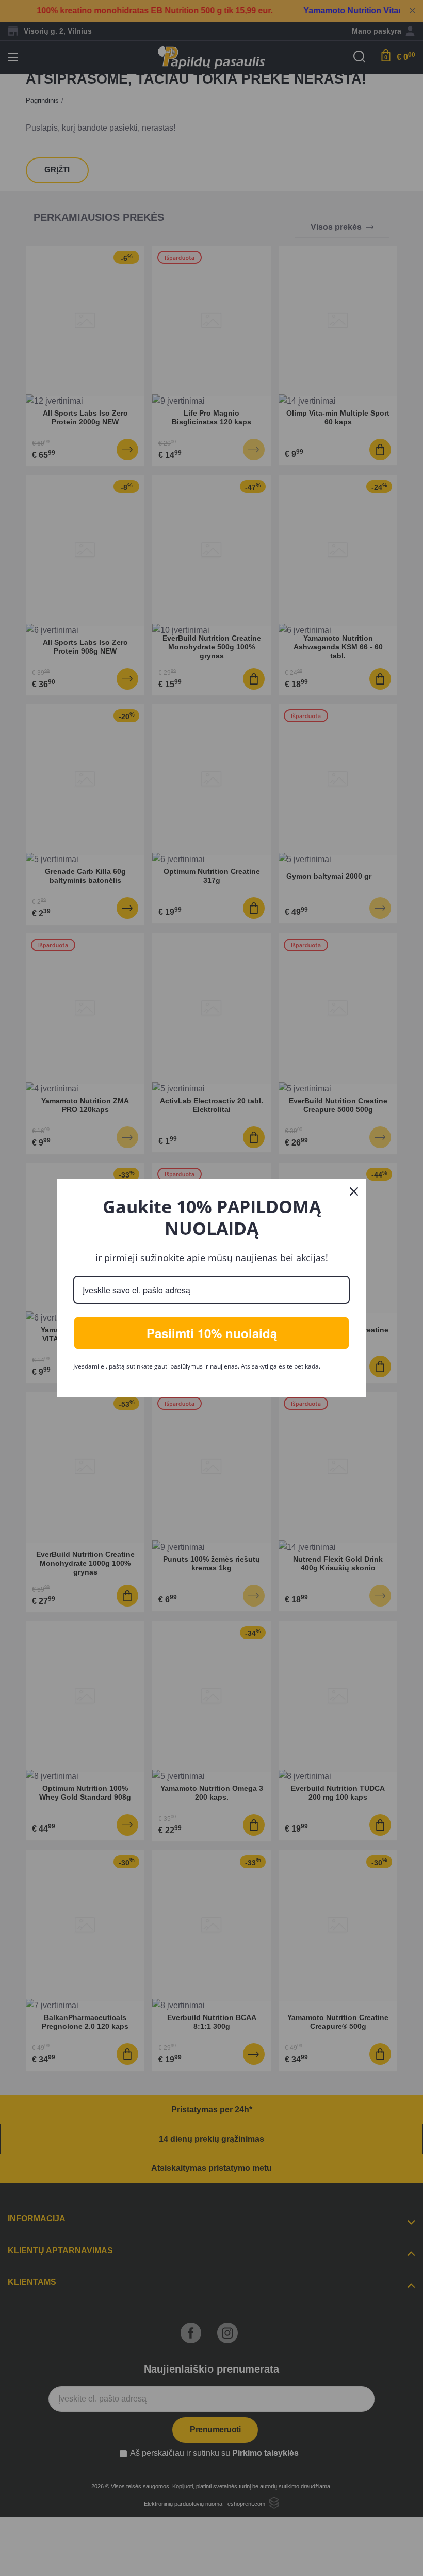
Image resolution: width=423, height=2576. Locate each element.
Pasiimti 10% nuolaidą (212, 1333)
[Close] (354, 1191)
